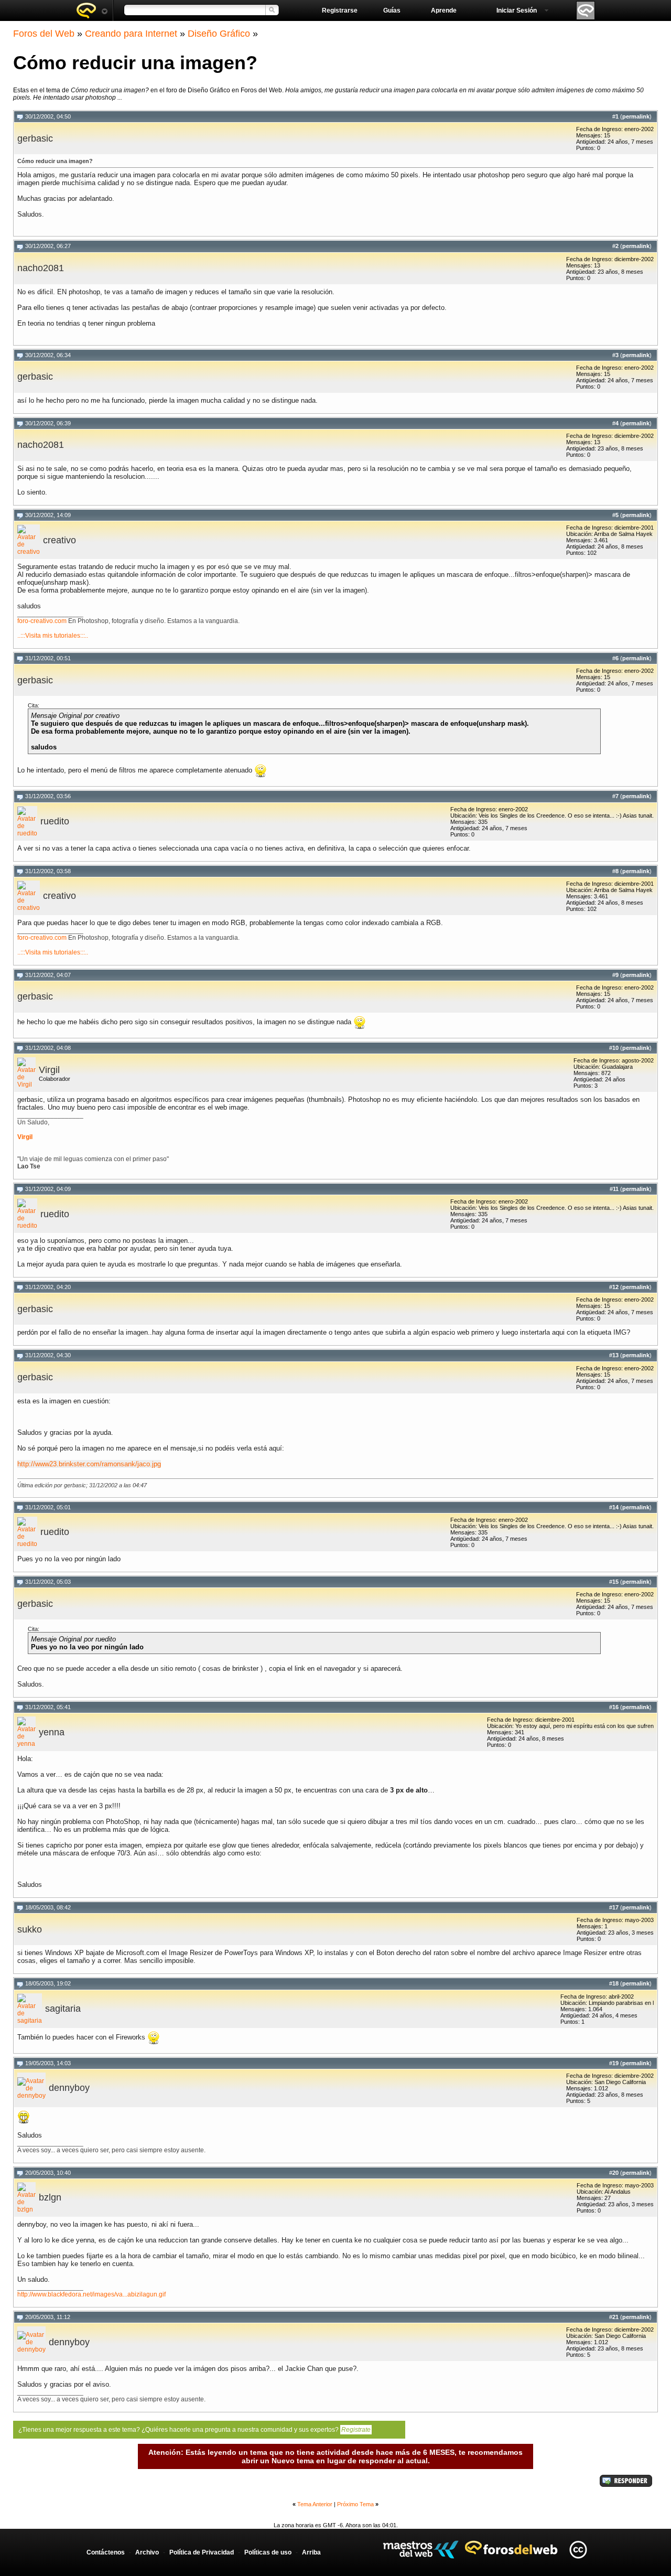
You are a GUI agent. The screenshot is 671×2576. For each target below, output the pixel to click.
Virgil (49, 1070)
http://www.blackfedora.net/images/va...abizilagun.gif (91, 2294)
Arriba (311, 2552)
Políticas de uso (268, 2552)
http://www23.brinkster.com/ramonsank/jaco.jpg (89, 1464)
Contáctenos (106, 2552)
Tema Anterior (315, 2504)
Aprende (444, 10)
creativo (59, 540)
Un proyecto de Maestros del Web (421, 2550)
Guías (392, 10)
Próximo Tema (355, 2504)
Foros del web (92, 10)
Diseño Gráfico (219, 34)
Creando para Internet (131, 34)
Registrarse (340, 10)
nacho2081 (41, 268)
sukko (30, 1929)
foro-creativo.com (42, 621)
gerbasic (35, 138)
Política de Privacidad (202, 2552)
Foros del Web (44, 34)
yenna (52, 1732)
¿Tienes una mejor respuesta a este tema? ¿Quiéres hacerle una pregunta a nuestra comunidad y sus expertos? (194, 2430)
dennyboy (69, 2088)
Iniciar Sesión (517, 10)
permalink (636, 116)
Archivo (147, 2552)
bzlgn (50, 2197)
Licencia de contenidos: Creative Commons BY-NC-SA (578, 2550)
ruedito (55, 821)
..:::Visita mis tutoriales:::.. (53, 636)
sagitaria (63, 2009)
